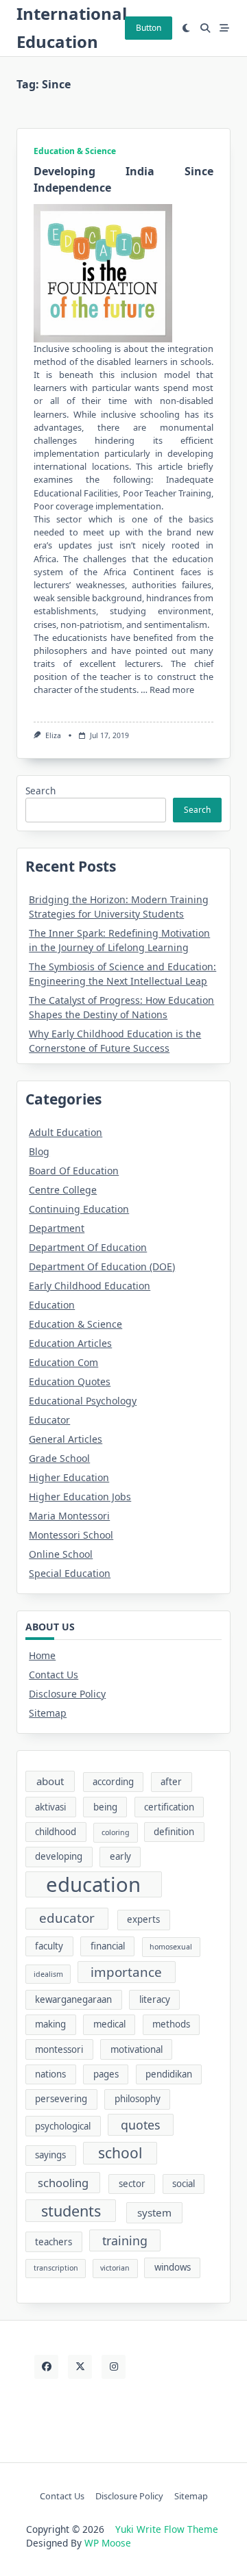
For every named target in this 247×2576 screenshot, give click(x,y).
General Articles (66, 1439)
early (120, 1856)
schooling (63, 2183)
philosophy (138, 2099)
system (154, 2212)
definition (174, 1832)
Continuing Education (79, 1209)
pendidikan (169, 2074)
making (50, 2024)
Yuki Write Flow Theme (167, 2529)
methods (171, 2024)
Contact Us (54, 1675)
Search (40, 791)
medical (109, 2024)
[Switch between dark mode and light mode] (187, 28)
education (93, 1884)
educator (67, 1918)
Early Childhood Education (90, 1286)
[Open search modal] (205, 28)
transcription (56, 2268)
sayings (50, 2155)
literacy (155, 1999)
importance (126, 1972)
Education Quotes (70, 1381)
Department (57, 1228)
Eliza (53, 735)
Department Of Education (88, 1247)
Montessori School (71, 1535)
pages (106, 2074)
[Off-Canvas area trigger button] (224, 28)
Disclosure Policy (67, 1694)
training (125, 2240)
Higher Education (69, 1477)
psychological (63, 2126)
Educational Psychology (83, 1401)
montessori (59, 2049)
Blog (39, 1151)
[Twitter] (80, 2367)
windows (173, 2267)
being (105, 1807)
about (50, 1781)
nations (50, 2074)
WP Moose (108, 2543)
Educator (49, 1420)
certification (169, 1807)
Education (52, 1305)
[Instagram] (114, 2367)
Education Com (63, 1362)
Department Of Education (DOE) (102, 1266)
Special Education (70, 1573)
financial (108, 1946)
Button (149, 28)
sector (132, 2184)
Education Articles (70, 1343)
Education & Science (75, 151)
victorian (115, 2268)
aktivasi (50, 1807)
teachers (54, 2242)
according (113, 1782)
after (171, 1782)
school (120, 2153)
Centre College (63, 1190)
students (71, 2211)
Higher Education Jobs (80, 1497)
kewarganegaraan (73, 1999)
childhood (56, 1832)
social (184, 2184)
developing (59, 1856)
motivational (137, 2049)
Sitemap (48, 1713)
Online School (61, 1554)
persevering (61, 2099)
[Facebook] (46, 2367)
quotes (141, 2125)
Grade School (59, 1458)
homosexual (171, 1947)
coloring (116, 1832)
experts (143, 1919)
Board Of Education (74, 1171)
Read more (172, 690)
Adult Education (66, 1132)
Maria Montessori (69, 1516)
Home (42, 1655)
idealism (48, 1974)
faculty (49, 1946)
